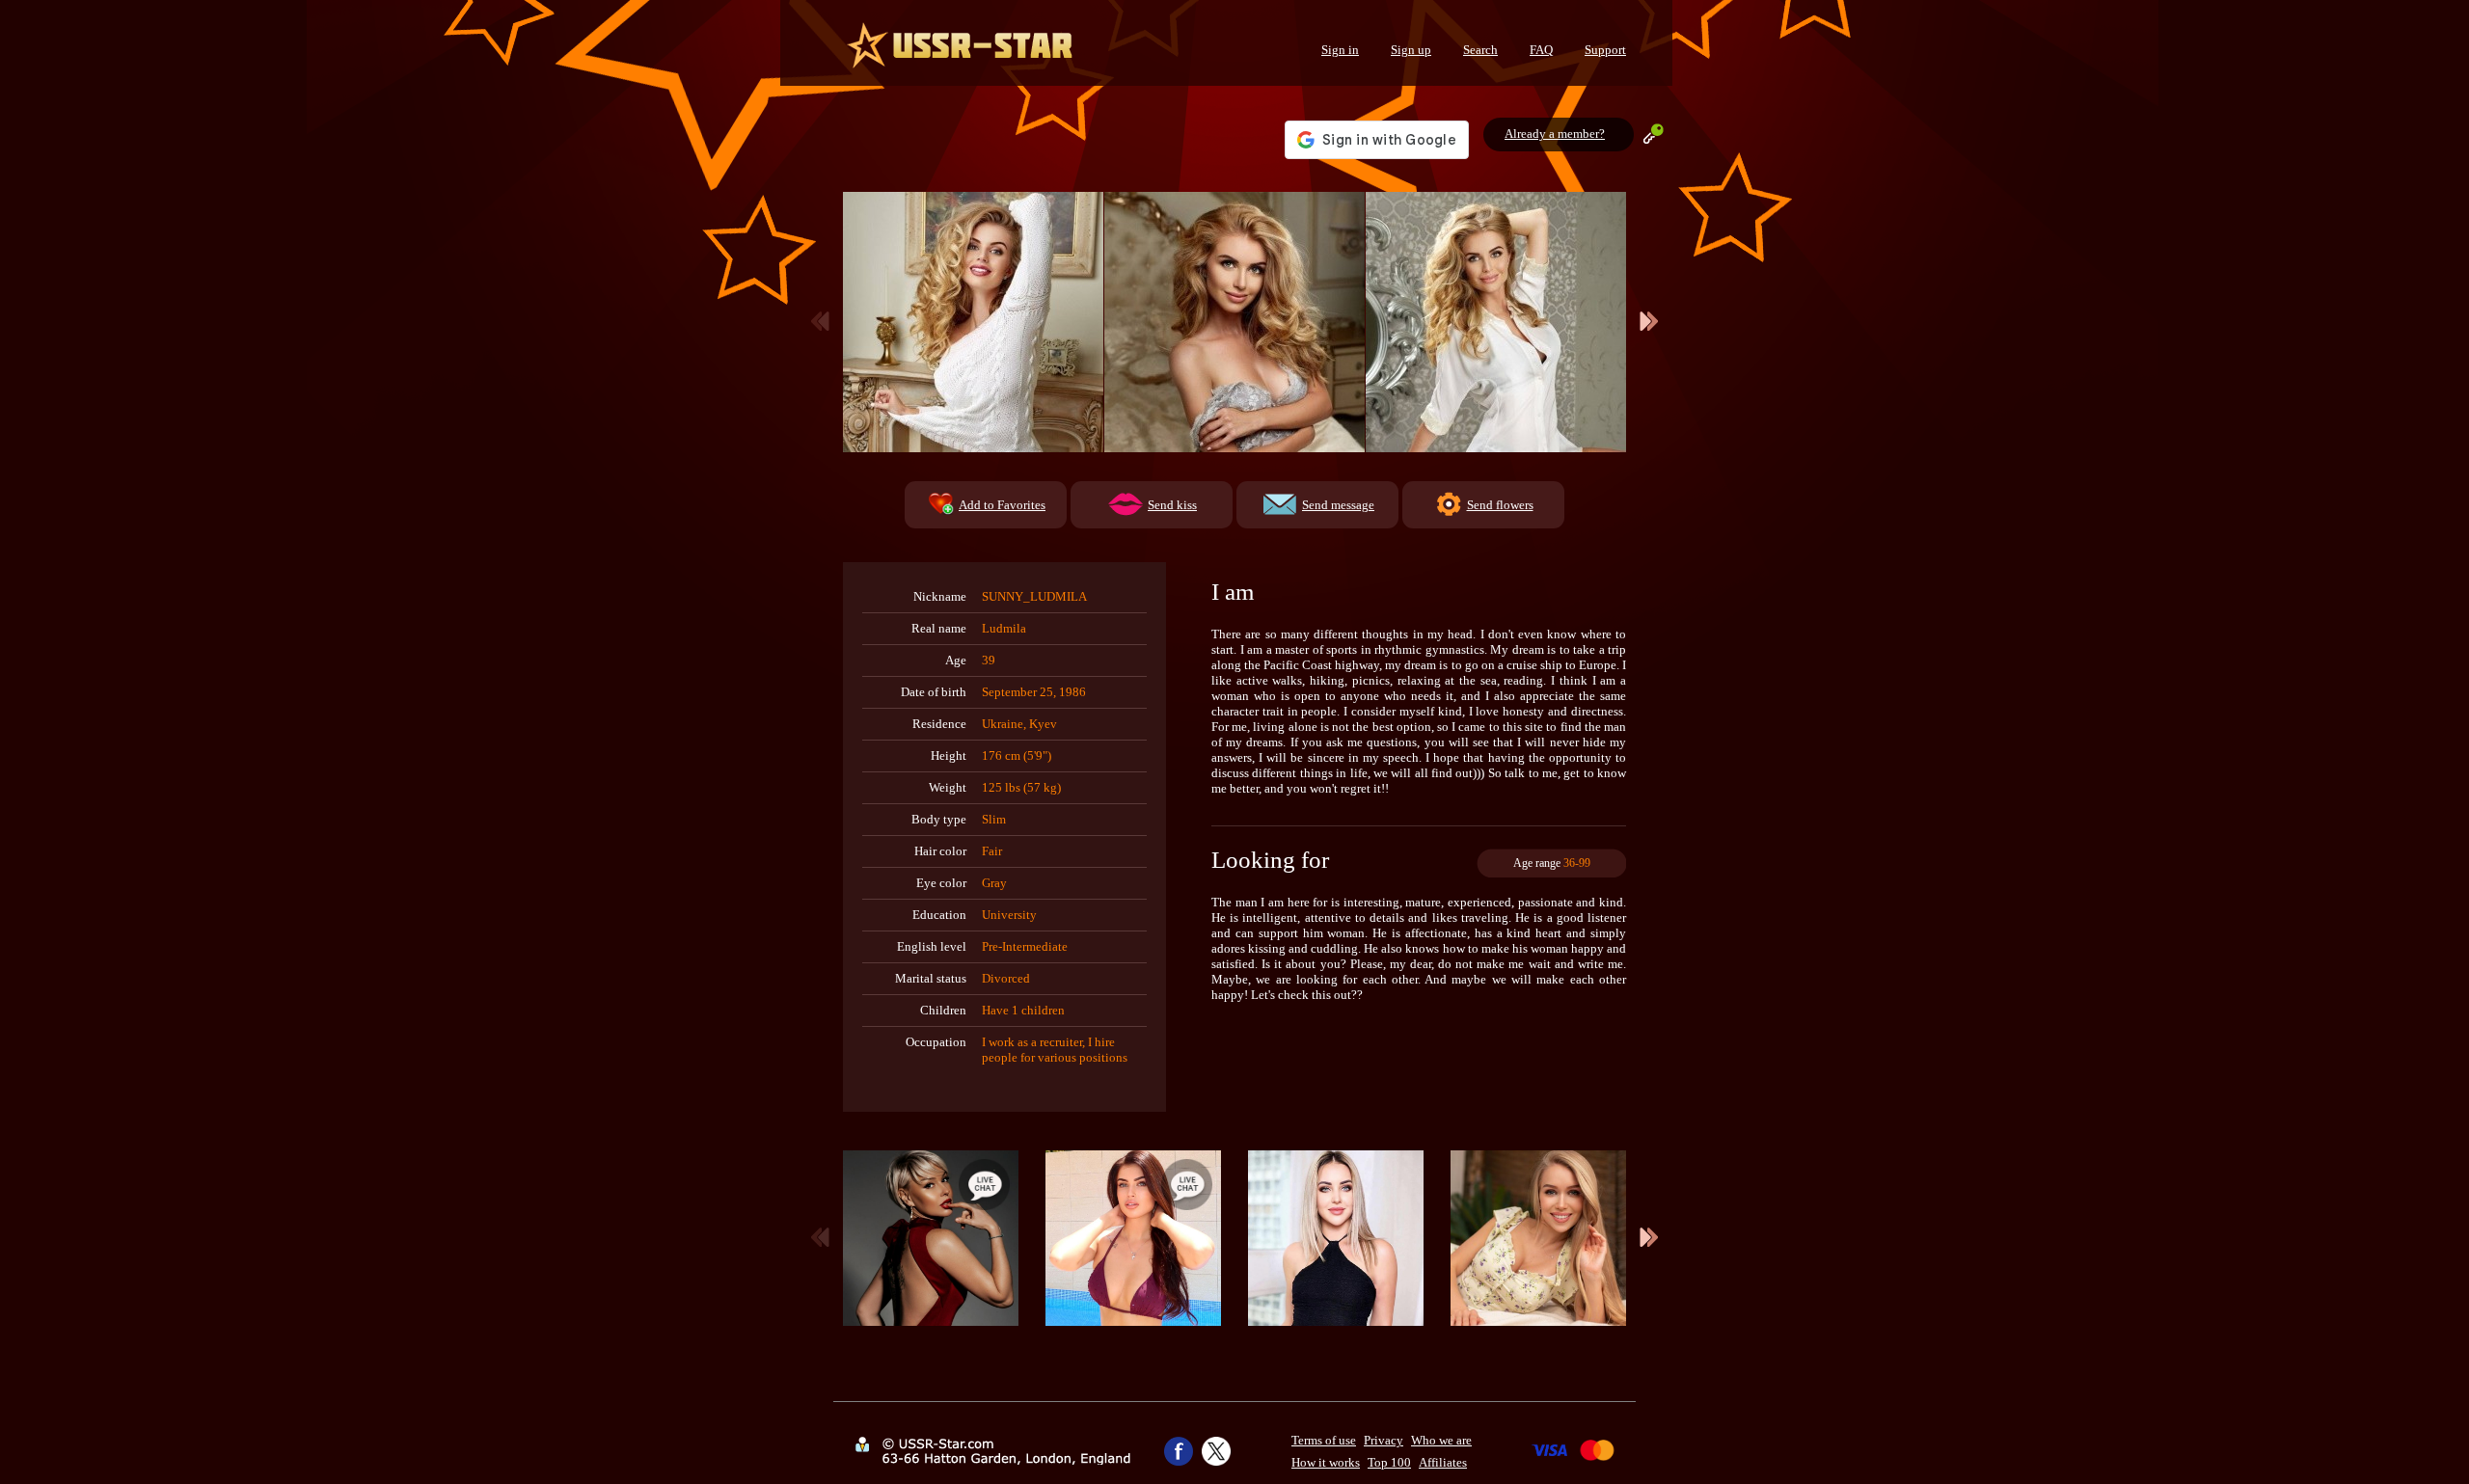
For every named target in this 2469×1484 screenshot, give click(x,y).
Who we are (1441, 1440)
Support (1605, 50)
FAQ (1541, 50)
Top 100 (1389, 1462)
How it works (1326, 1462)
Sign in (1340, 50)
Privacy (1384, 1440)
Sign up (1411, 50)
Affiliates (1443, 1462)
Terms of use (1324, 1440)
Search (1480, 50)
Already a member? (1555, 134)
